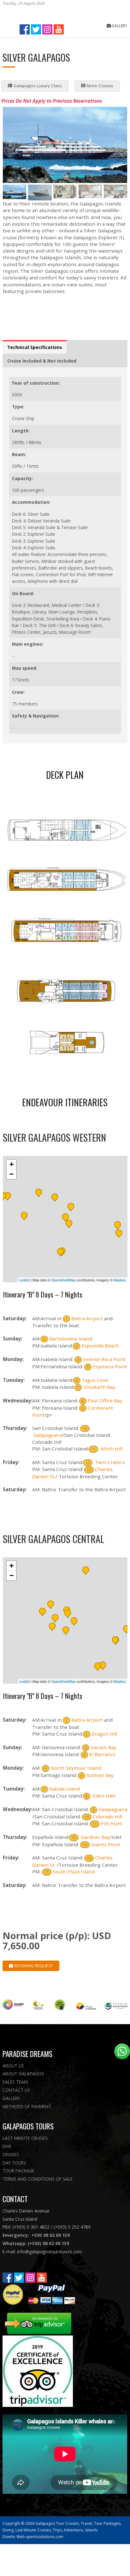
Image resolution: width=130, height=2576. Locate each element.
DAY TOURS (14, 2163)
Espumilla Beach (100, 1346)
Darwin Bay (103, 1747)
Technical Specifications (35, 347)
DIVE (7, 2146)
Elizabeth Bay (99, 1387)
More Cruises (99, 86)
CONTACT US (16, 2090)
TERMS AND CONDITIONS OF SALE (38, 2179)
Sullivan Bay (100, 1775)
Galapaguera (48, 1435)
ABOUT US (13, 2066)
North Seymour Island (76, 1768)
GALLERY (11, 2098)
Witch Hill (111, 1449)
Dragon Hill (104, 1734)
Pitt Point (112, 1823)
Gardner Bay (95, 1837)
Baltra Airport (87, 1318)
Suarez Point (106, 1844)
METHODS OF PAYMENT (27, 2106)
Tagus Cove (95, 1380)
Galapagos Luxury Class (37, 86)
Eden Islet (104, 1796)
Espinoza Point (110, 1366)
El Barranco (102, 1754)
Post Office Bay (105, 1401)
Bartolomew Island (71, 1339)
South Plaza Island (74, 1871)
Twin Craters (109, 1462)
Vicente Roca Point (104, 1359)
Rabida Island (65, 1789)
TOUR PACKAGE (18, 2171)
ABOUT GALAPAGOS (23, 2074)
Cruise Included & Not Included (42, 361)
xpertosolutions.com (45, 2537)
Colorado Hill (107, 1816)
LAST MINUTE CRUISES (25, 2138)
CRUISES (11, 2155)
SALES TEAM (15, 2082)
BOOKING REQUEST (33, 1966)
